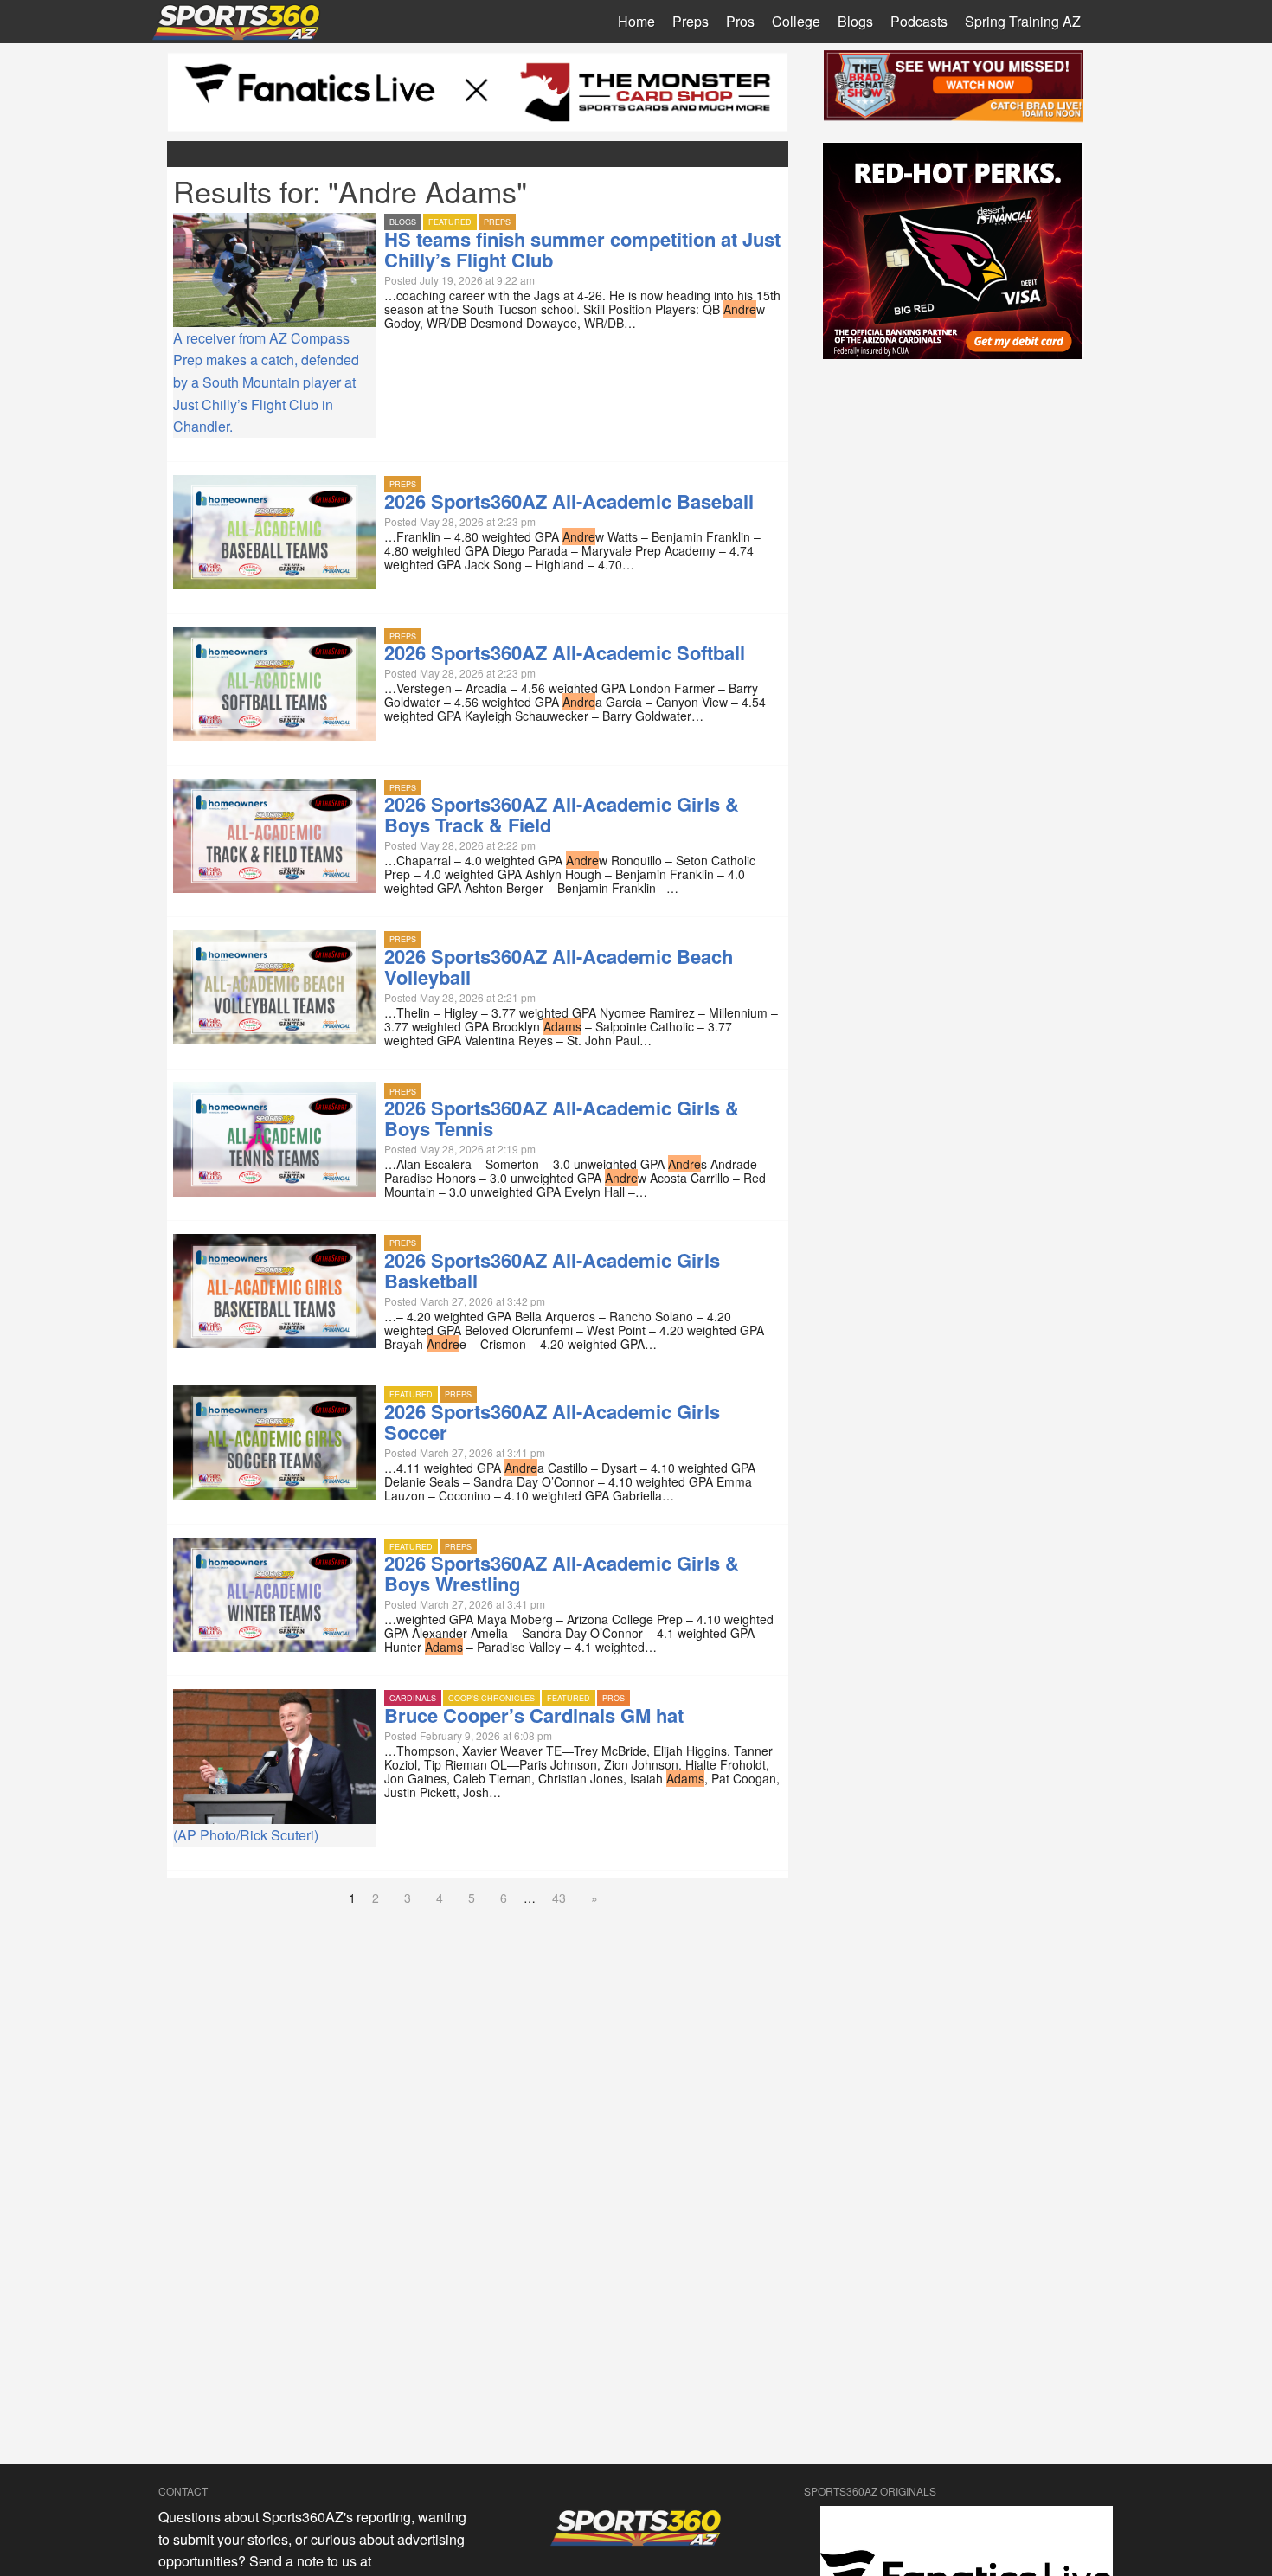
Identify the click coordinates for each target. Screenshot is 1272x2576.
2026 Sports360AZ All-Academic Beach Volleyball (559, 967)
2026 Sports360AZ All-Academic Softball (565, 652)
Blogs (855, 21)
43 (559, 1898)
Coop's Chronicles (491, 1698)
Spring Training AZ (1023, 21)
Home (636, 21)
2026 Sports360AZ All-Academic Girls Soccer (552, 1422)
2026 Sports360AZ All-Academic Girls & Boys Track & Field (562, 814)
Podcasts (919, 21)
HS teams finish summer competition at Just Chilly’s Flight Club (582, 249)
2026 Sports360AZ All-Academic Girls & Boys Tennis (562, 1118)
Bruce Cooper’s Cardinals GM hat (534, 1715)
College (796, 21)
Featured (450, 222)
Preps (691, 21)
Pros (740, 21)
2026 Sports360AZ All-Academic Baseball (569, 501)
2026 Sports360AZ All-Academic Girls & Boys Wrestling (562, 1573)
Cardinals (413, 1698)
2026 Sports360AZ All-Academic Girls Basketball (552, 1270)
